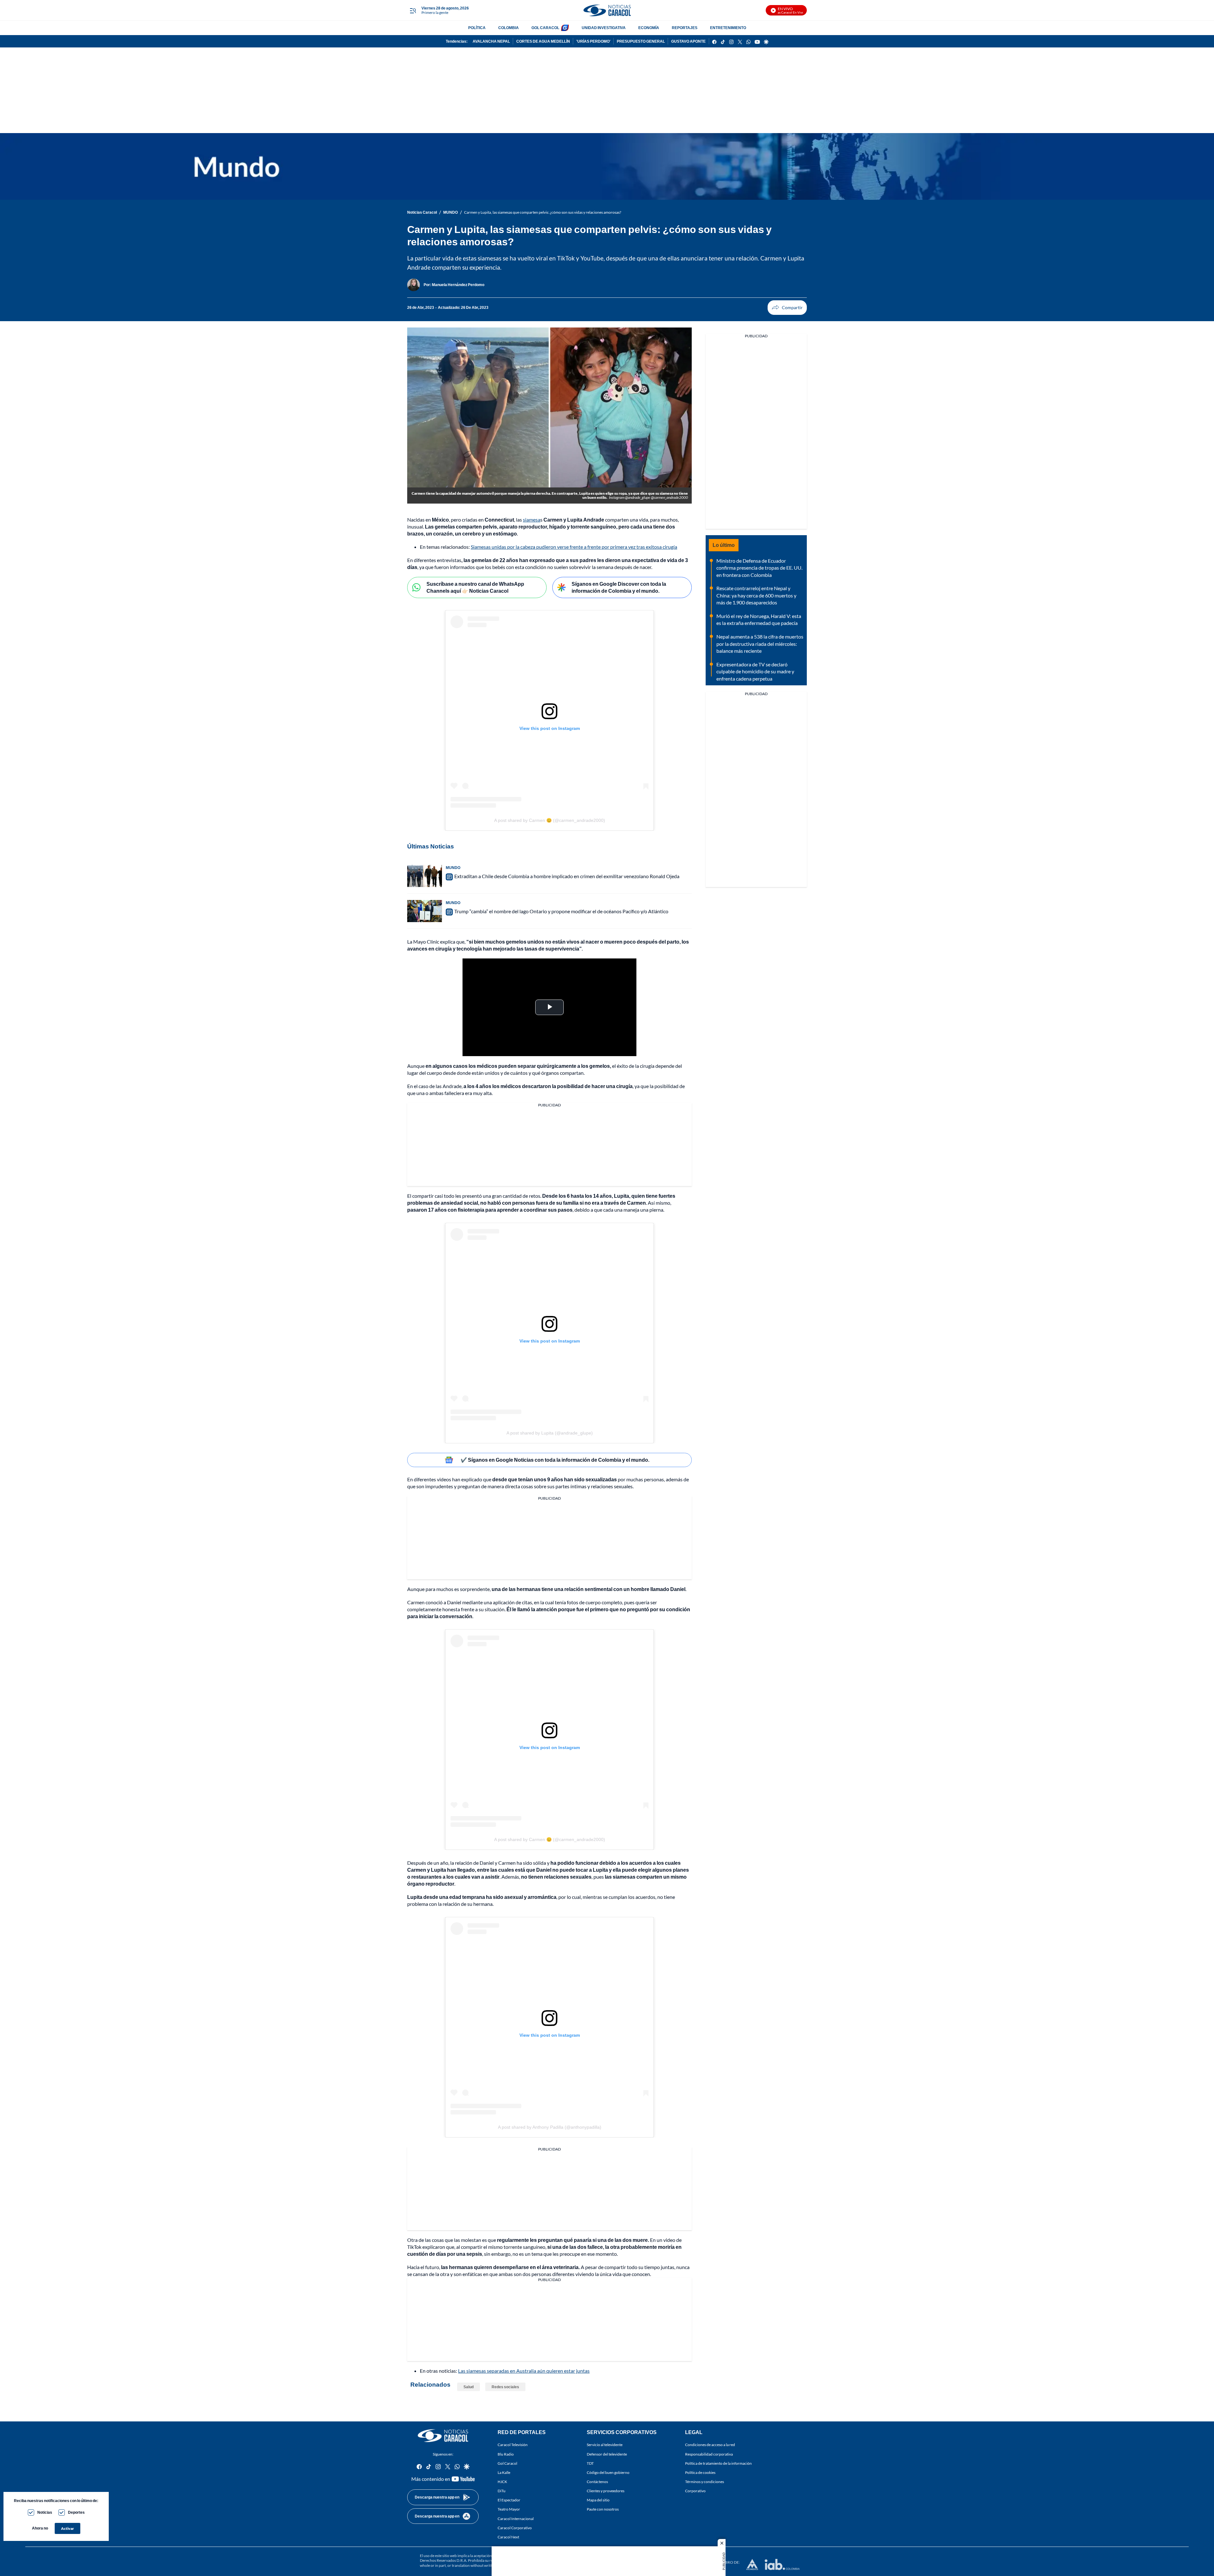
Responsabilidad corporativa (709, 2454)
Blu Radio (506, 2454)
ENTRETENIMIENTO (728, 28)
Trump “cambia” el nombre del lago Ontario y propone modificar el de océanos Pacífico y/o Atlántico (561, 911)
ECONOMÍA (649, 28)
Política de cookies (700, 2472)
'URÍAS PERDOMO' (593, 41)
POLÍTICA (477, 28)
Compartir (787, 308)
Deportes (76, 2512)
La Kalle (504, 2472)
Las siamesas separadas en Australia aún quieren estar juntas (524, 2371)
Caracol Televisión (513, 2445)
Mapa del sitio (598, 2500)
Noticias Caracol (422, 212)
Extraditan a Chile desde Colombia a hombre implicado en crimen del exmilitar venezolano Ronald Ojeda (567, 876)
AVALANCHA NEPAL (491, 41)
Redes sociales (505, 2387)
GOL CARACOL (545, 28)
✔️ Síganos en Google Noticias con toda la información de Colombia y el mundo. (555, 1460)
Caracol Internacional (516, 2519)
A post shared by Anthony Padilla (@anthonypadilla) (550, 2127)
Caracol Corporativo (515, 2528)
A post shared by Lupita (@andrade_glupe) (550, 1433)
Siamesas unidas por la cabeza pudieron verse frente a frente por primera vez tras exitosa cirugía (574, 547)
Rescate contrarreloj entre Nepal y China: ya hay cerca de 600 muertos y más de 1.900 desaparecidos (756, 595)
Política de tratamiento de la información (718, 2463)
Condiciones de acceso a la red (710, 2445)
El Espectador (509, 2500)
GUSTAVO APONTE (688, 41)
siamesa (532, 520)
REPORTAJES (685, 28)
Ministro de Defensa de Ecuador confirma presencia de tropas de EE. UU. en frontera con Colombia (759, 568)
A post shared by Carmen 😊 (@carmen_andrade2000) (550, 820)
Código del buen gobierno (608, 2472)
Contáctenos (597, 2482)
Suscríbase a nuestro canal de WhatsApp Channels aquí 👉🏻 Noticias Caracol (475, 587)
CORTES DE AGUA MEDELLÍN (543, 41)
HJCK (502, 2482)
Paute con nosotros (603, 2509)
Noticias (45, 2512)
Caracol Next (508, 2537)
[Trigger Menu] (413, 10)
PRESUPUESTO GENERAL (641, 41)
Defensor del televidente (607, 2454)
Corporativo (695, 2491)
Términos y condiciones (705, 2482)
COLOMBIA (509, 28)
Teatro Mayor (509, 2509)
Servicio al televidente (605, 2445)
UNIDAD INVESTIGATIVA (604, 28)
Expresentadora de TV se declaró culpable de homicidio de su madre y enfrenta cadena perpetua (755, 671)
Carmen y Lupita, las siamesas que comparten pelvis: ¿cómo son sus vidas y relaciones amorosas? (543, 212)
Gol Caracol (507, 2463)
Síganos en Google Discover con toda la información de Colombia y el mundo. (619, 587)
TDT (590, 2463)
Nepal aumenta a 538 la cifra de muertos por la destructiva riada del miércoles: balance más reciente (760, 644)
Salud (469, 2387)
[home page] (607, 10)
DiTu (502, 2491)
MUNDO (451, 212)
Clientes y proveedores (606, 2491)
